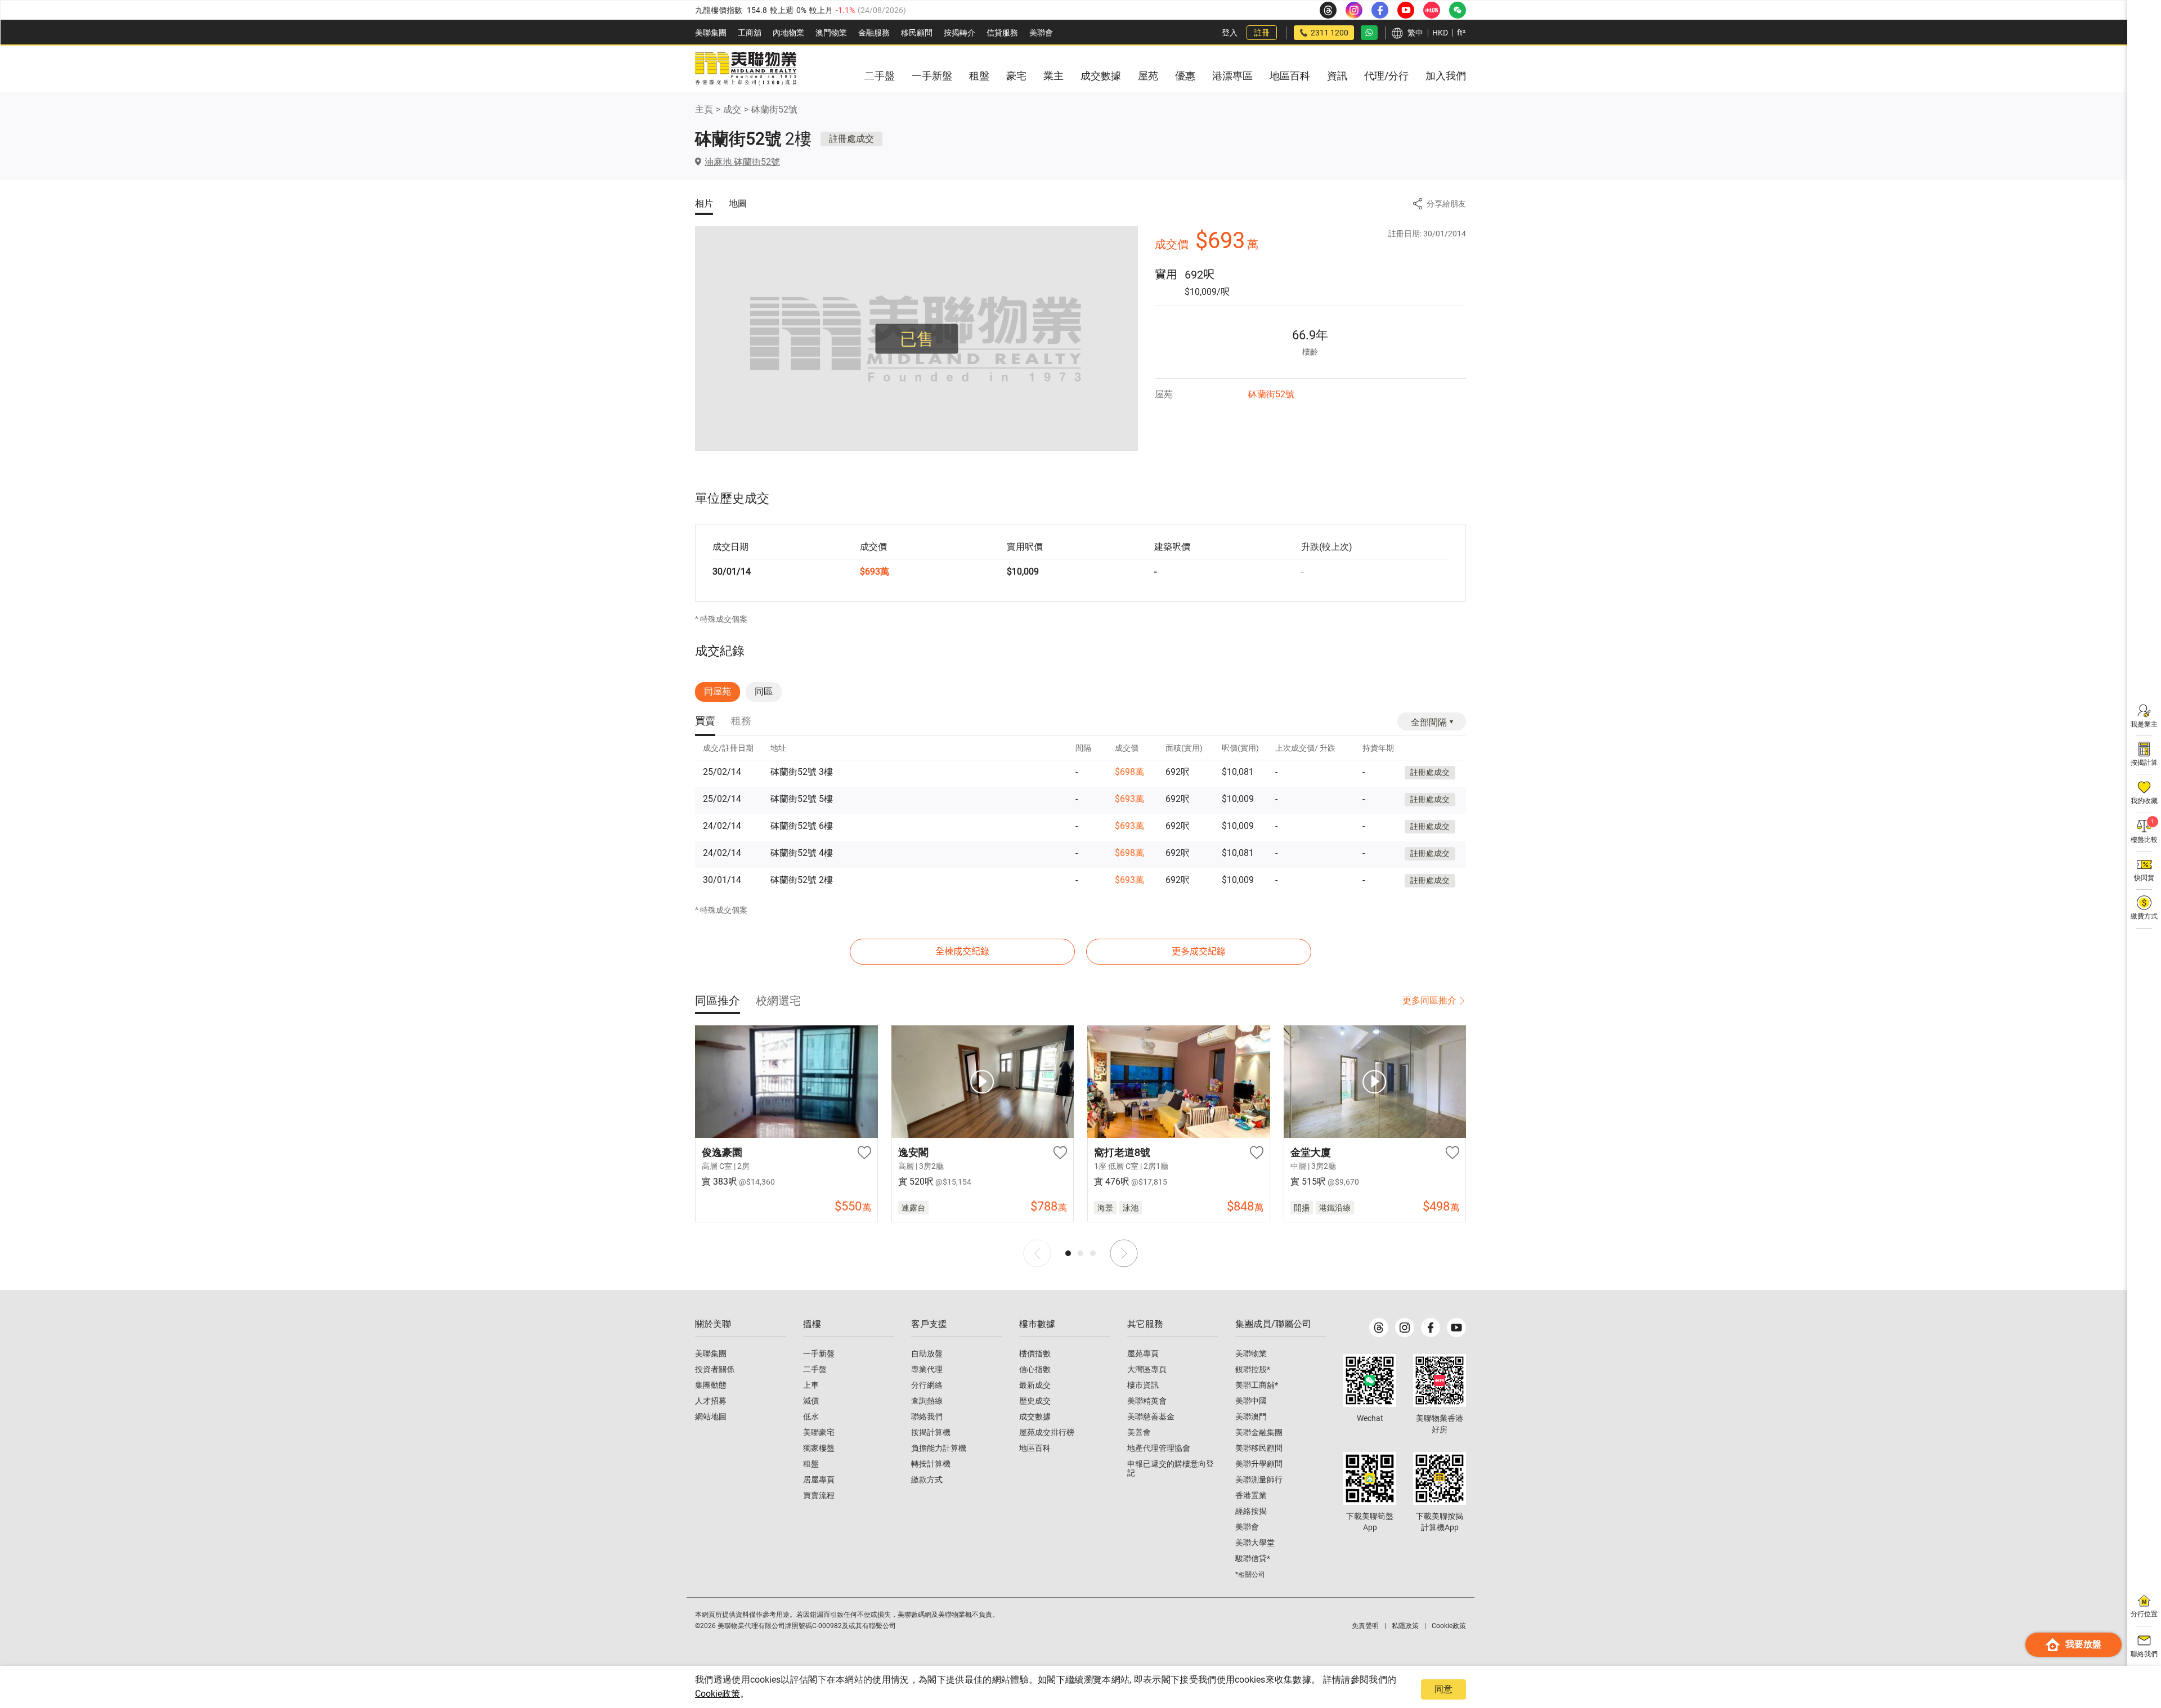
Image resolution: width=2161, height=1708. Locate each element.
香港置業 (1251, 1495)
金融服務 (874, 33)
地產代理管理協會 (1159, 1448)
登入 (1230, 33)
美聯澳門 (1251, 1416)
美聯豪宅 (819, 1432)
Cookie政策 (718, 1694)
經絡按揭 (1251, 1511)
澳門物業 (831, 33)
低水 (811, 1416)
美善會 (1139, 1432)
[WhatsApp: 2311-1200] (1369, 33)
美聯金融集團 (1259, 1432)
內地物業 (788, 33)
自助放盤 (927, 1353)
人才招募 (711, 1401)
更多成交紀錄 (1199, 951)
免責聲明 (1365, 1626)
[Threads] (1379, 1328)
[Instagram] (1405, 1328)
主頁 (704, 109)
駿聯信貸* (1253, 1558)
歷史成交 (1035, 1401)
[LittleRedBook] (1440, 1380)
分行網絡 (927, 1385)
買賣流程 (819, 1495)
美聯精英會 (1147, 1401)
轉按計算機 (931, 1464)
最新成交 (1035, 1385)
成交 (732, 109)
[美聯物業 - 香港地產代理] (746, 69)
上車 (811, 1385)
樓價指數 (1035, 1353)
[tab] (705, 722)
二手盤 (815, 1369)
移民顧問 (917, 33)
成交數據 (1035, 1416)
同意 (1443, 1689)
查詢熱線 (927, 1401)
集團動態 (711, 1385)
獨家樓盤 (819, 1448)
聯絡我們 (927, 1416)
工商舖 (750, 33)
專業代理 (927, 1369)
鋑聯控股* (1253, 1369)
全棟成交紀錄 (962, 951)
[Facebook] (1431, 1328)
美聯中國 (1251, 1401)
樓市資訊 (1143, 1385)
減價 (811, 1401)
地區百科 (1035, 1448)
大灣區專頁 (1147, 1369)
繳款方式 (927, 1480)
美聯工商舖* (1257, 1385)
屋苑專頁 (1143, 1353)
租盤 (811, 1464)
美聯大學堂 (1255, 1543)
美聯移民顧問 (1259, 1448)
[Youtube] (1456, 1328)
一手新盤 (819, 1353)
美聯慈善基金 (1151, 1416)
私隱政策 (1405, 1626)
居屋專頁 (819, 1480)
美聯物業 (1251, 1353)
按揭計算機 (931, 1432)
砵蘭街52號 (774, 109)
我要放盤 (2083, 1644)
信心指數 (1035, 1369)
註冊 (1262, 33)
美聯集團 (711, 33)
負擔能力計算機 (939, 1448)
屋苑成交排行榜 (1047, 1432)
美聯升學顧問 (1259, 1464)
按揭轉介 (960, 33)
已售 (917, 339)
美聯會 (1041, 33)
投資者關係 (715, 1369)
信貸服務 (1002, 33)
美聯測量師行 (1259, 1480)
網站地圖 (711, 1416)
